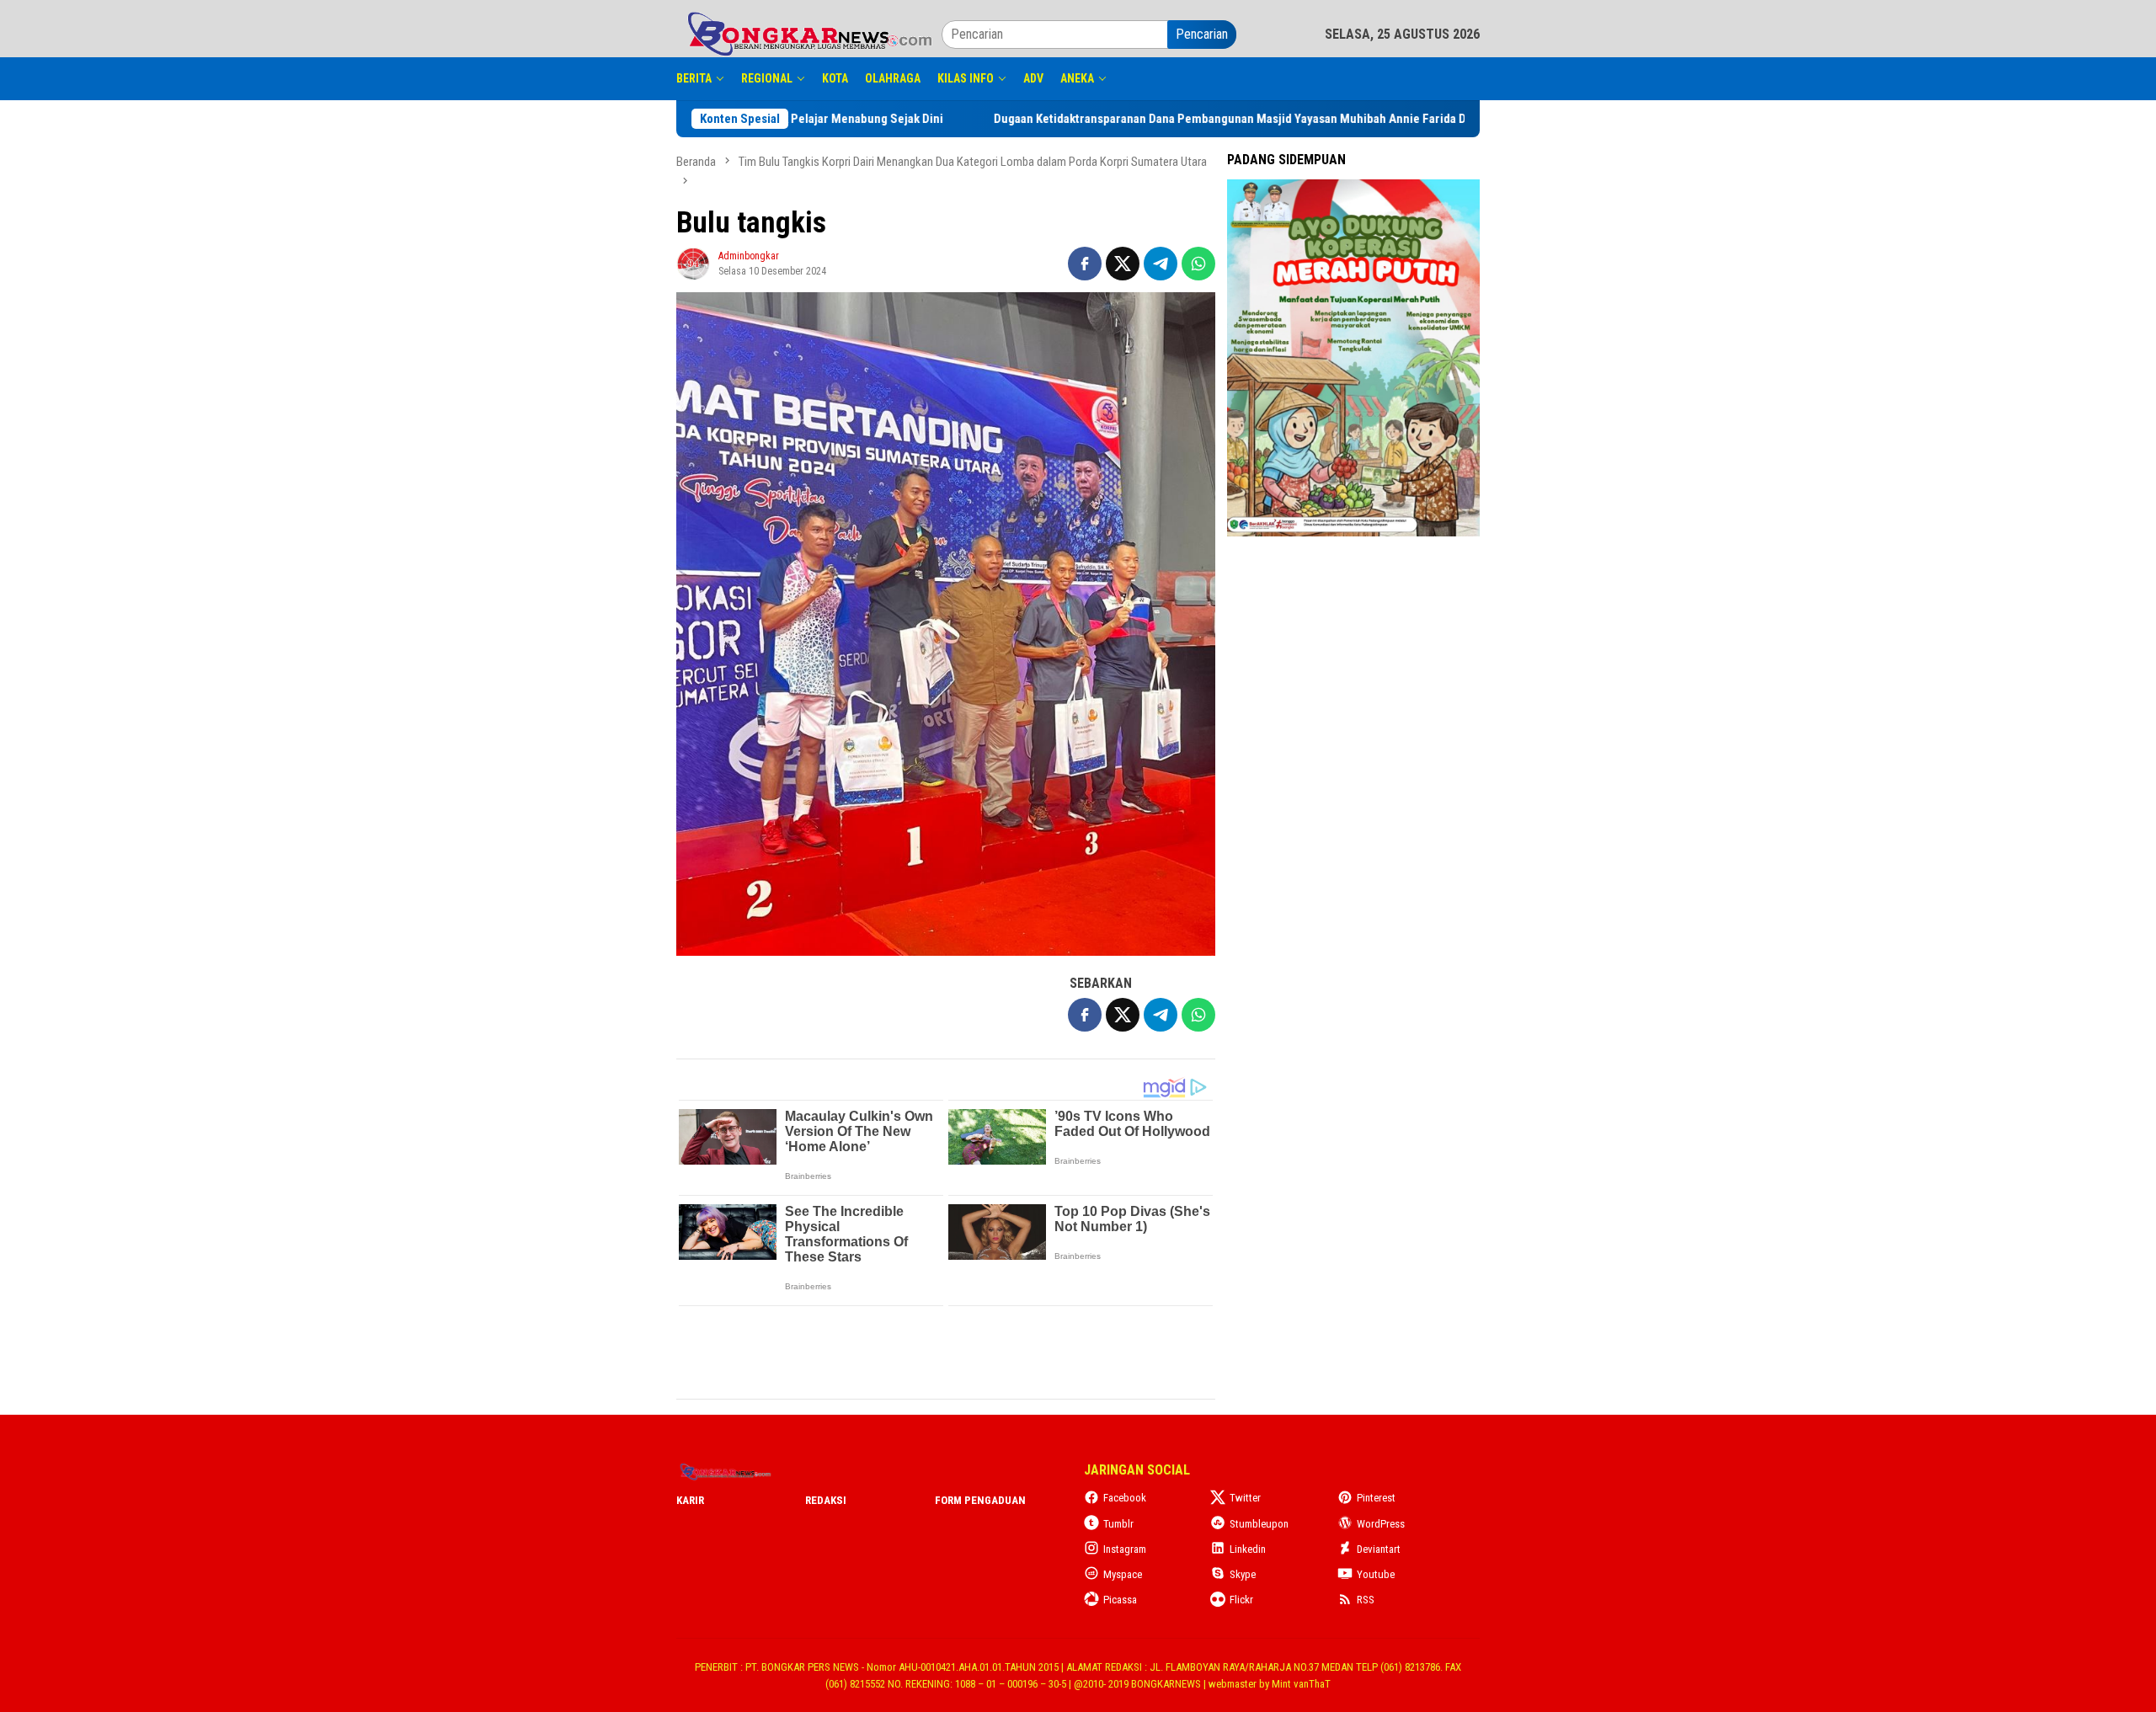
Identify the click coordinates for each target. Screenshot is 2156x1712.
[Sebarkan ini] (1085, 264)
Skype (1243, 1574)
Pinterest (1376, 1498)
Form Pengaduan (980, 1500)
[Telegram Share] (1161, 264)
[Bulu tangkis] (946, 624)
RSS (1366, 1600)
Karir (690, 1500)
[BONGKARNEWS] (809, 33)
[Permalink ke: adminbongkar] (693, 262)
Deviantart (1379, 1549)
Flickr (1241, 1600)
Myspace (1123, 1574)
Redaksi (826, 1500)
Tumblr (1118, 1524)
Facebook (1125, 1498)
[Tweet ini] (1123, 264)
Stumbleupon (1259, 1524)
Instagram (1125, 1549)
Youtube (1376, 1574)
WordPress (1381, 1524)
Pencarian (1202, 34)
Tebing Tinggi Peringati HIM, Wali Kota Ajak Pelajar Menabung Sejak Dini (819, 119)
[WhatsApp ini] (1198, 264)
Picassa (1120, 1600)
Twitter (1245, 1498)
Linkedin (1248, 1549)
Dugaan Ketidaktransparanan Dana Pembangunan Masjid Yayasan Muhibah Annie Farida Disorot (1314, 119)
